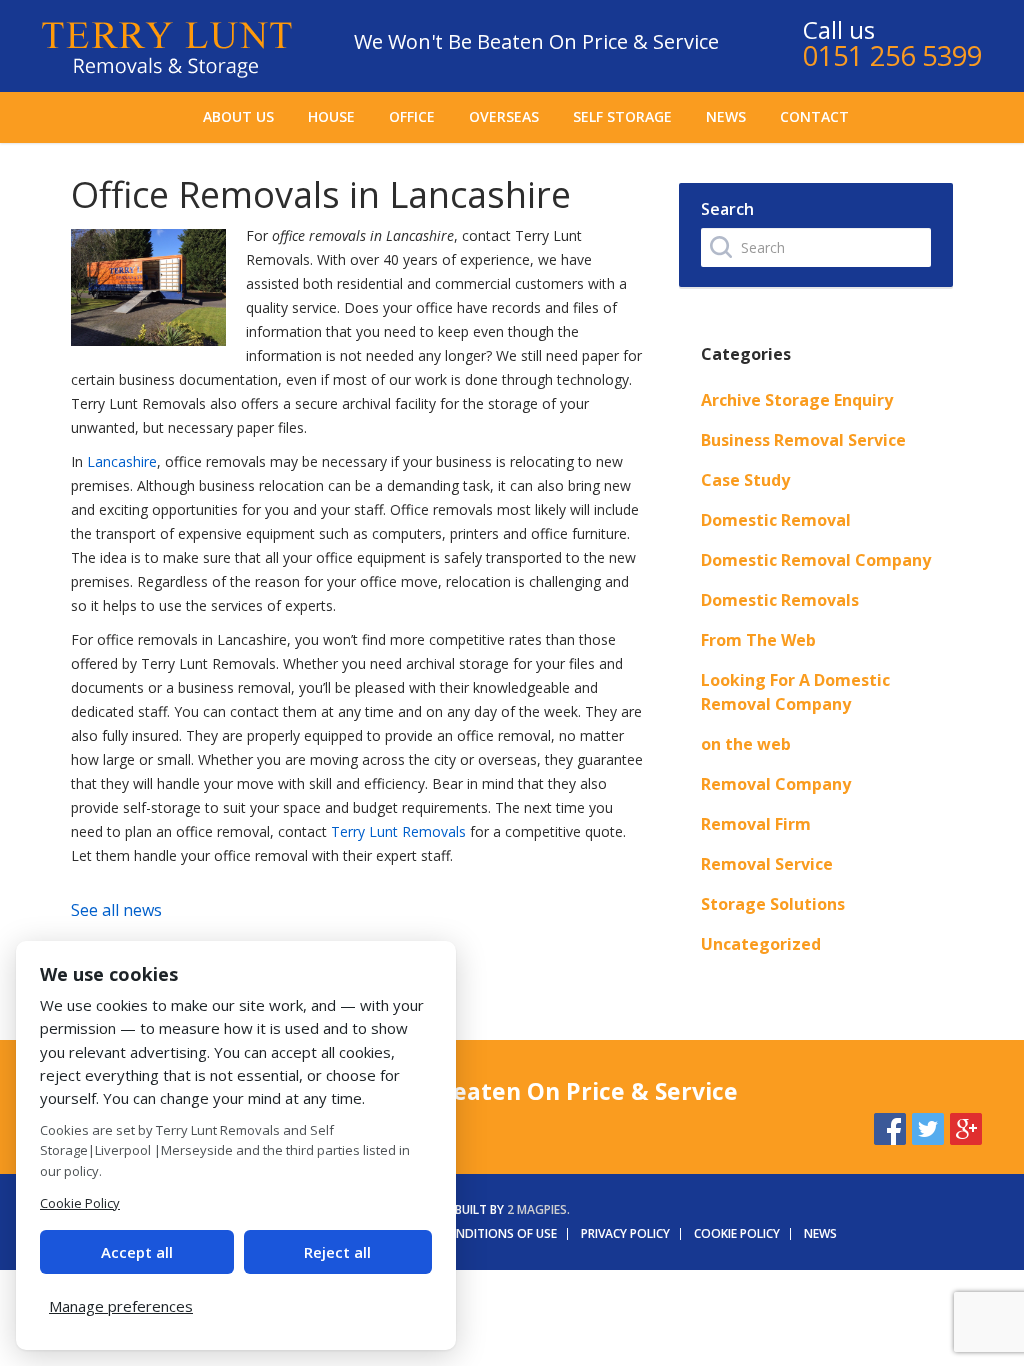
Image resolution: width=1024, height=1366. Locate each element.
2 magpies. (538, 1209)
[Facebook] (890, 1126)
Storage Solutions (773, 904)
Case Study (745, 480)
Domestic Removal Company (816, 560)
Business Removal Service (803, 440)
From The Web (758, 640)
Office (412, 116)
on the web (746, 744)
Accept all (137, 1252)
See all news (116, 910)
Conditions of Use (498, 1233)
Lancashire (122, 461)
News (726, 116)
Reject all (337, 1252)
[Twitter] (928, 1126)
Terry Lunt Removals (398, 831)
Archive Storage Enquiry (797, 400)
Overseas (504, 116)
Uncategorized (761, 944)
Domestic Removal (776, 520)
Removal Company (776, 784)
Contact (814, 116)
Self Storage (622, 116)
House (331, 116)
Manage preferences (121, 1306)
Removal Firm (756, 824)
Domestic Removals (780, 600)
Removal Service (767, 864)
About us (238, 116)
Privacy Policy (625, 1233)
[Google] (966, 1126)
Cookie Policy (737, 1233)
